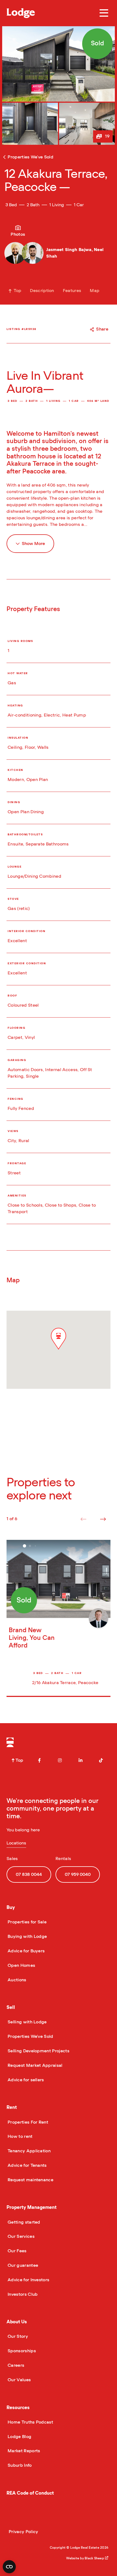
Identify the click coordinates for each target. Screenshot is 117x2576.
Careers (15, 2365)
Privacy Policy (23, 2532)
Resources (18, 2408)
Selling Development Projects (38, 2051)
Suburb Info (19, 2465)
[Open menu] (104, 13)
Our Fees (17, 2251)
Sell (11, 2007)
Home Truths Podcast (30, 2422)
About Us (17, 2322)
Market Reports (23, 2451)
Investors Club (22, 2294)
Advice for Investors (28, 2280)
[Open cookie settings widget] (9, 2567)
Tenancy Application (29, 2151)
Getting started (23, 2222)
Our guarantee (22, 2265)
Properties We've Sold (30, 2036)
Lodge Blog (19, 2437)
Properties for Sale (27, 1922)
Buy (11, 1907)
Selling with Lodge (27, 2022)
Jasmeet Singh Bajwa (69, 250)
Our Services (21, 2236)
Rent (12, 2107)
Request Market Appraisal (35, 2065)
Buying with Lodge (27, 1937)
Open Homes (21, 1965)
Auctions (16, 1980)
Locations (16, 1843)
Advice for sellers (25, 2080)
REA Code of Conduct (30, 2493)
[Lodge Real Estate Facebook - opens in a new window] (39, 1760)
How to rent (20, 2136)
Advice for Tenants (27, 2165)
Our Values (19, 2380)
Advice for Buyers (26, 1951)
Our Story (17, 2336)
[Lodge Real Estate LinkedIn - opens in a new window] (81, 1760)
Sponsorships (21, 2351)
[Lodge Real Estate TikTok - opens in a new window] (101, 1760)
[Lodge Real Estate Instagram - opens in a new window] (60, 1760)
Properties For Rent (27, 2122)
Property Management (32, 2207)
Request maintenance (30, 2180)
